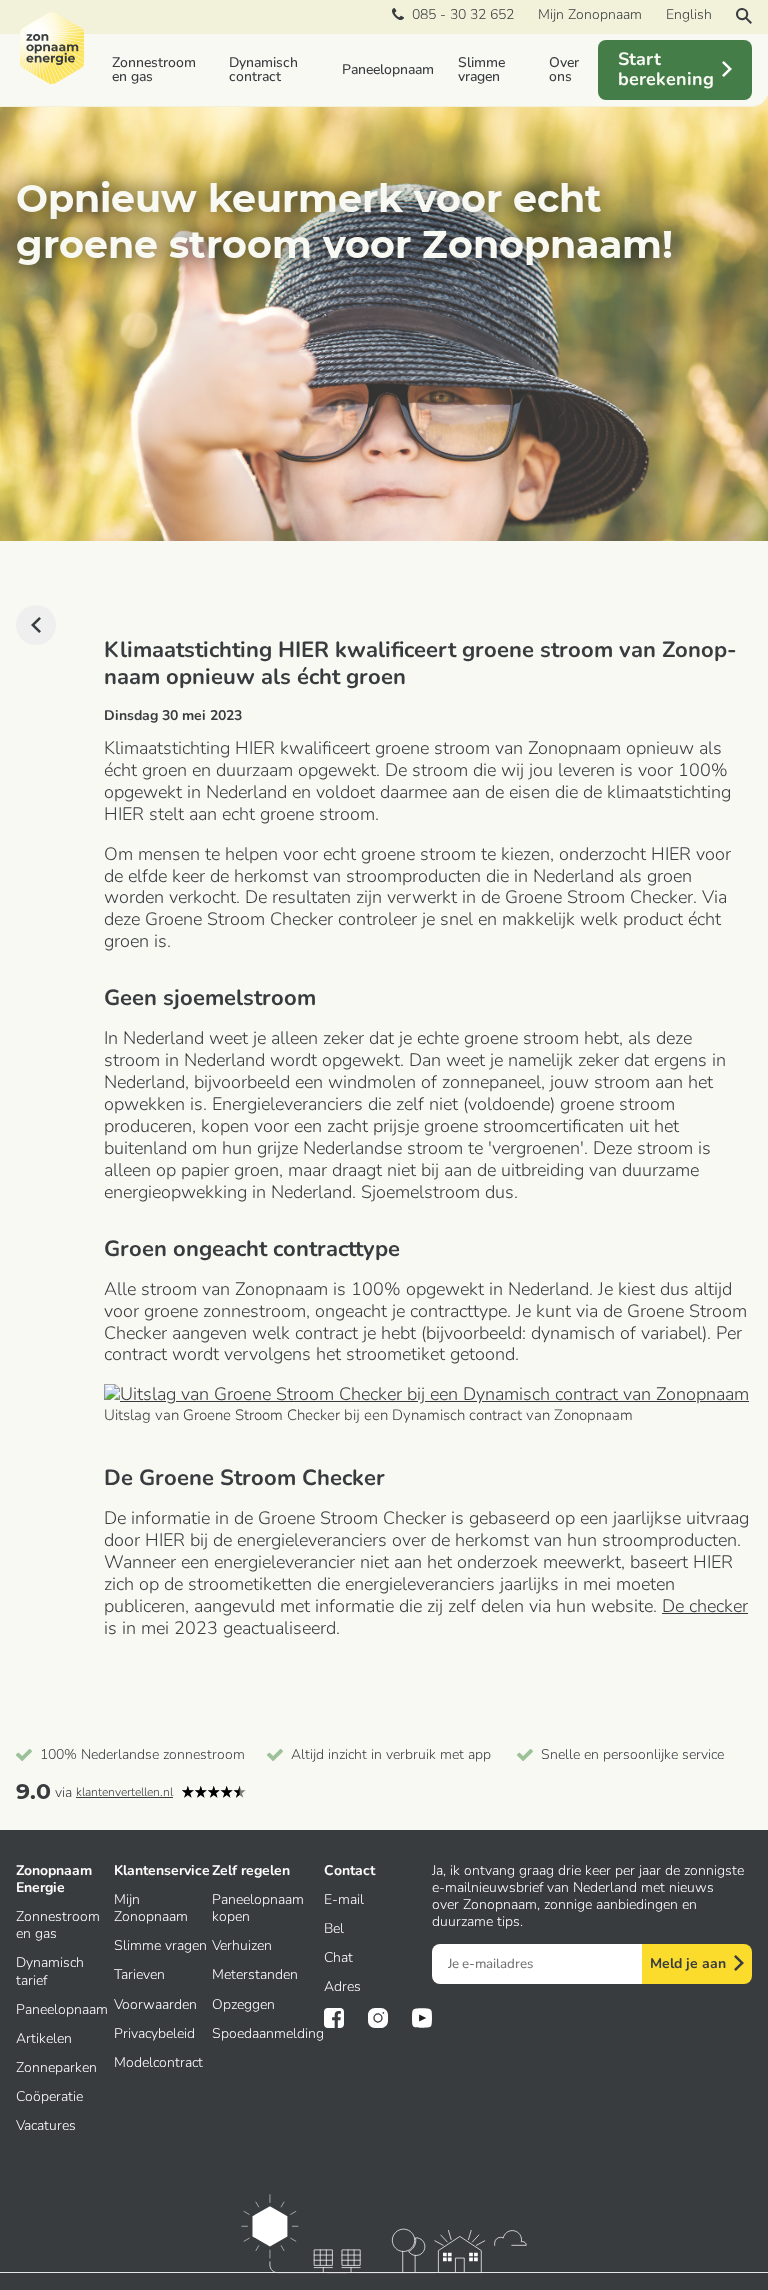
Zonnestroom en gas (154, 69)
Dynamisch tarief (50, 1971)
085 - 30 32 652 (459, 15)
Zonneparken (56, 2067)
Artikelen (44, 2038)
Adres (342, 1986)
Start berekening (666, 69)
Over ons (564, 69)
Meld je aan (688, 1963)
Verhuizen (242, 1945)
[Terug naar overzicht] (36, 625)
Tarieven (139, 1974)
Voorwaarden (155, 2004)
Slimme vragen (481, 69)
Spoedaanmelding (268, 2033)
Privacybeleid (154, 2033)
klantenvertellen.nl (124, 1792)
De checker (705, 1606)
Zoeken (744, 16)
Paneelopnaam (388, 69)
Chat (338, 1957)
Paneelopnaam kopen (258, 1908)
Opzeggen (243, 2004)
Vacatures (46, 2125)
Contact (349, 1870)
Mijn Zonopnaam (590, 14)
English (689, 14)
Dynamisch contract (263, 69)
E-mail (344, 1899)
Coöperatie (49, 2096)
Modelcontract (158, 2062)
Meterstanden (255, 1974)
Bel (334, 1928)
